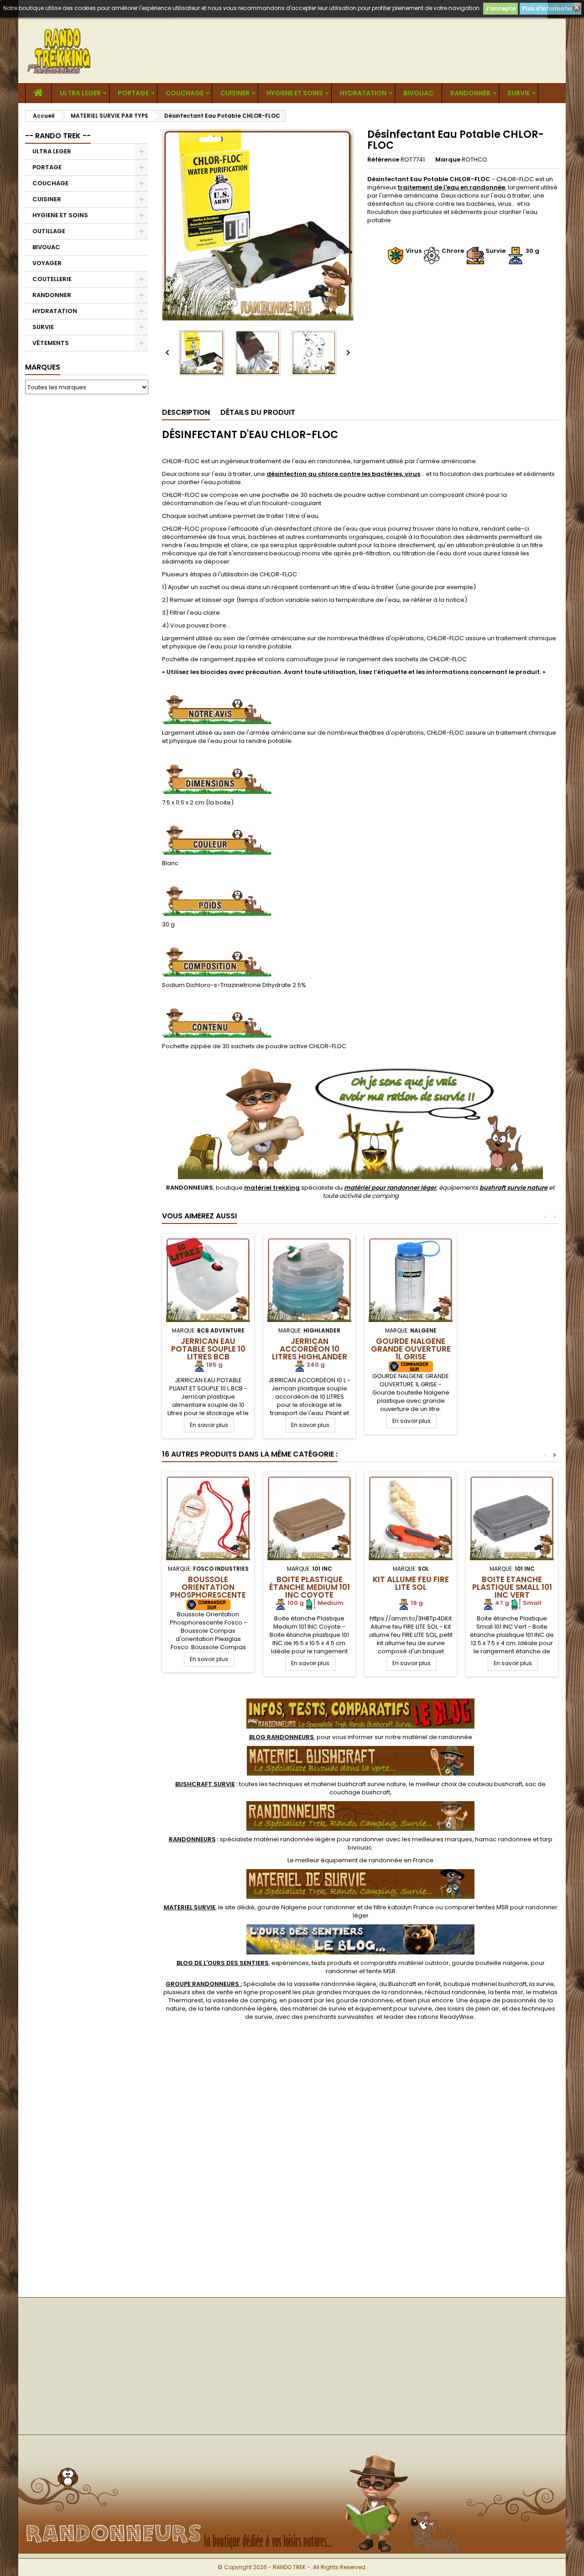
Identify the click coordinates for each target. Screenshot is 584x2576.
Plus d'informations (550, 8)
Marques (43, 367)
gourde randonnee (365, 2000)
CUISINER (235, 93)
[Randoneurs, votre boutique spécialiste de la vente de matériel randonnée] (292, 2450)
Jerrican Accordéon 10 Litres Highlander (310, 1349)
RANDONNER (470, 93)
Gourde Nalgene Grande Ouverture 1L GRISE (411, 1349)
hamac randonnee (503, 1839)
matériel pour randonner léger (390, 1188)
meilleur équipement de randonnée (349, 1860)
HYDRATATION (363, 93)
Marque (448, 160)
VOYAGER (47, 263)
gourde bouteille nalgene (490, 1963)
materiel (359, 1784)
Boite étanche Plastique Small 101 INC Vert (512, 1587)
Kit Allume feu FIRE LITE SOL (411, 1583)
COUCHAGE (185, 93)
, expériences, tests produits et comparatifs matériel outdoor (313, 1963)
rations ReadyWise (446, 2017)
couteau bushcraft (495, 1784)
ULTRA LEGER (80, 93)
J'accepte (501, 8)
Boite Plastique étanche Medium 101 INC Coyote (310, 1587)
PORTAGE (133, 93)
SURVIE (519, 93)
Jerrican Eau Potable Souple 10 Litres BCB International (208, 1353)
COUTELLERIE (52, 279)
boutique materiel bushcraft (485, 1984)
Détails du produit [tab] (258, 412)
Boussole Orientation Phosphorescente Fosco (208, 1591)
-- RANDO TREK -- (58, 136)
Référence (383, 160)
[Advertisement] (87, 540)
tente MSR (381, 1971)
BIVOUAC (418, 93)
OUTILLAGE (49, 231)
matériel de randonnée (437, 1737)
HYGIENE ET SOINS (295, 93)
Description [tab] (186, 412)
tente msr (509, 1992)
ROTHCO (474, 159)
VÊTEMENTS (51, 343)
